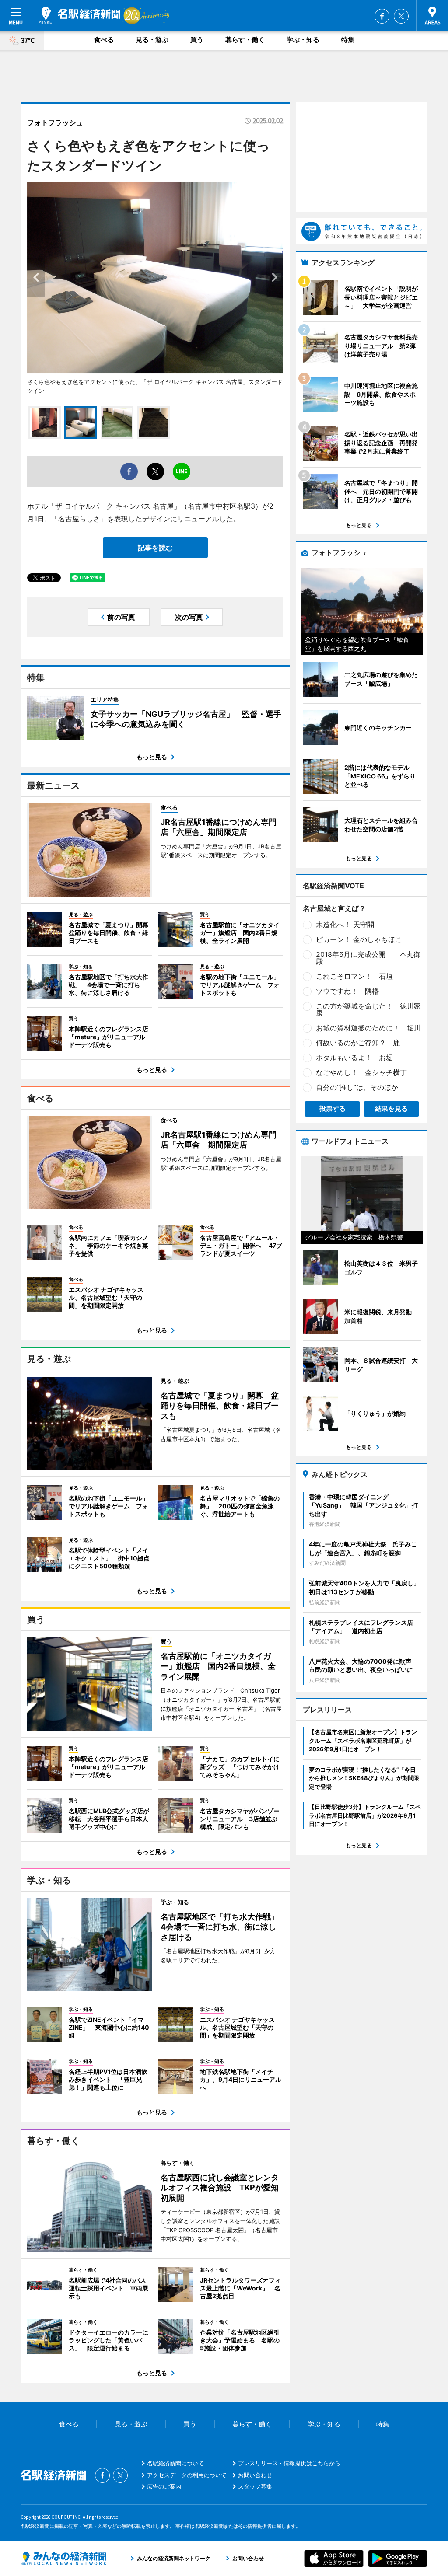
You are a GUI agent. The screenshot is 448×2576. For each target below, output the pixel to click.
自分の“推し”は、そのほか (357, 1087)
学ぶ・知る (303, 40)
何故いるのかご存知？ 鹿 (358, 1043)
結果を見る (391, 1108)
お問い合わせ (255, 2475)
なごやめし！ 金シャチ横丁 (361, 1072)
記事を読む (155, 548)
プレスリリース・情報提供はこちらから (289, 2463)
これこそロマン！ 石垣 (354, 976)
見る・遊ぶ (152, 40)
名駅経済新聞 (79, 15)
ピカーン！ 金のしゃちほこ (359, 939)
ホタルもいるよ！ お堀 (354, 1058)
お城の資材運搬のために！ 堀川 (368, 1028)
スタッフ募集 (255, 2486)
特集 (348, 40)
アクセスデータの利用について (187, 2475)
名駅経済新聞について (175, 2463)
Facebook (382, 16)
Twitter (401, 16)
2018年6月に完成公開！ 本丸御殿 (368, 958)
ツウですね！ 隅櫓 (347, 991)
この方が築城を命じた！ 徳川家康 (368, 1009)
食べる (104, 40)
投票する (332, 1108)
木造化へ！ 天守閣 (345, 925)
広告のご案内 (164, 2486)
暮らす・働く (245, 40)
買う (197, 40)
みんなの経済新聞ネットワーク (63, 2559)
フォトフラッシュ (55, 122)
